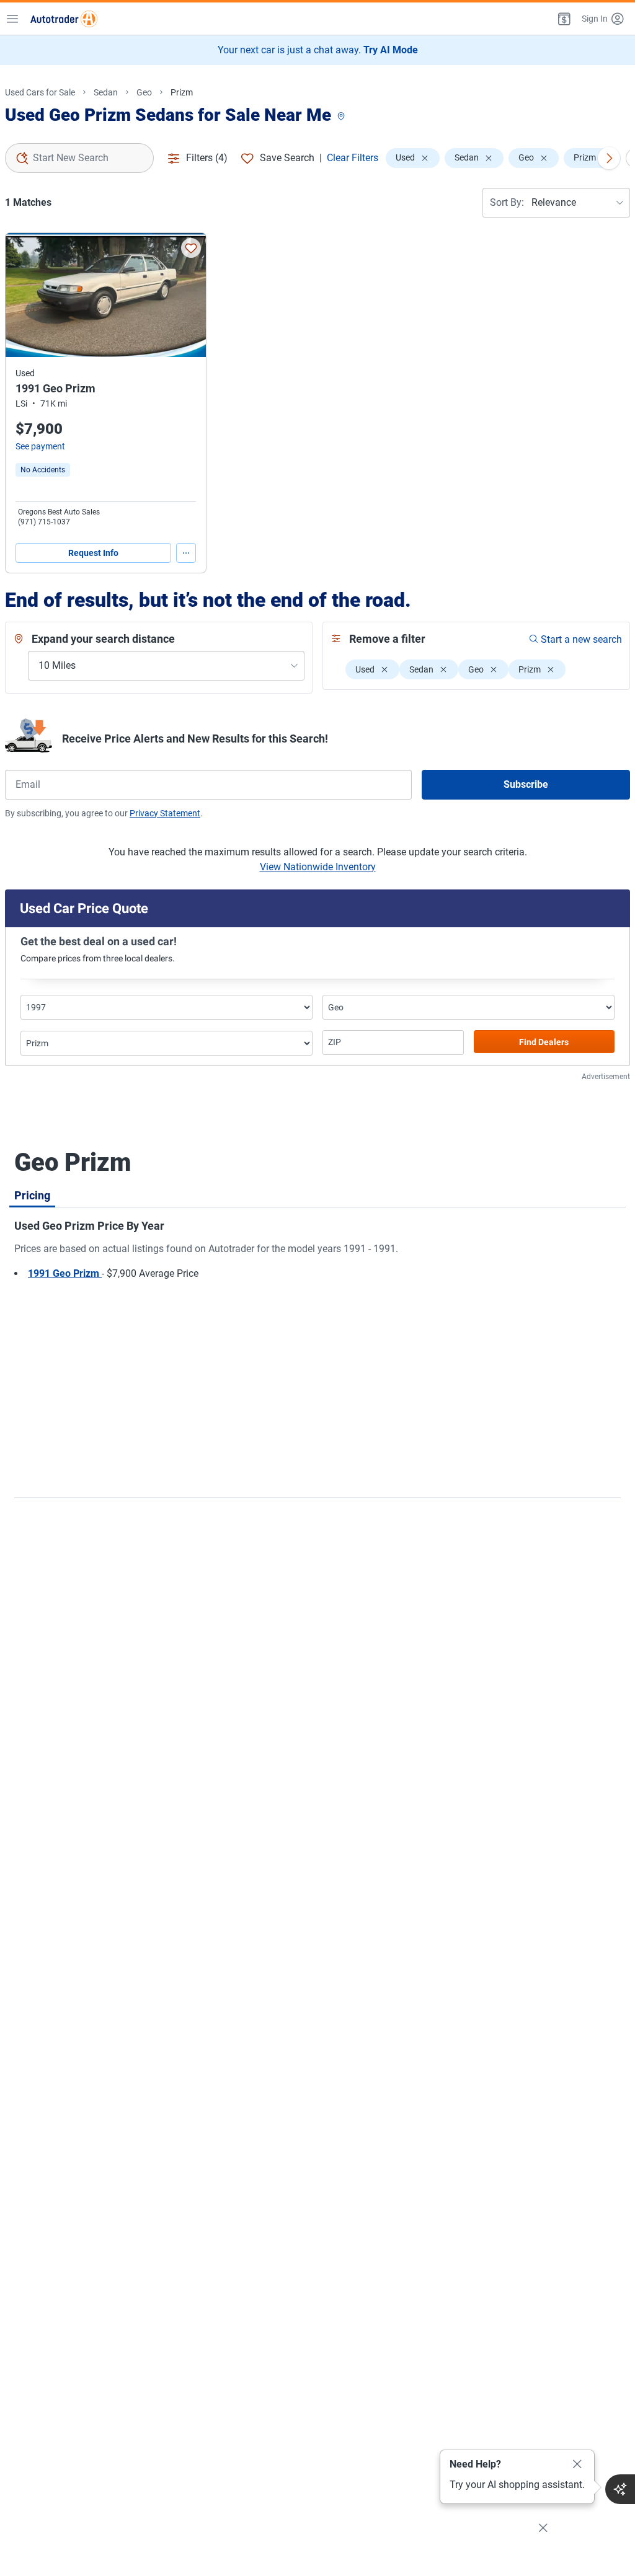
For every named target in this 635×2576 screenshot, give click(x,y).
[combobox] (79, 158)
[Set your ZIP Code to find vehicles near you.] (342, 117)
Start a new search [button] (581, 639)
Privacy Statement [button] (165, 813)
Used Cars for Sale (40, 92)
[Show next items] (609, 158)
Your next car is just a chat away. (318, 50)
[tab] (32, 1195)
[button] (563, 19)
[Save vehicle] (191, 248)
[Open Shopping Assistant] (620, 2489)
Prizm (182, 92)
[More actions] (186, 553)
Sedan (106, 92)
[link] (43, 470)
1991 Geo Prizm (65, 1273)
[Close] (577, 2464)
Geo (144, 92)
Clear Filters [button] (353, 158)
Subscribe (526, 784)
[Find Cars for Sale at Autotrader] (64, 19)
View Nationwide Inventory (318, 867)
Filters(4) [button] (207, 158)
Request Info (93, 553)
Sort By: (507, 202)
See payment (40, 446)
